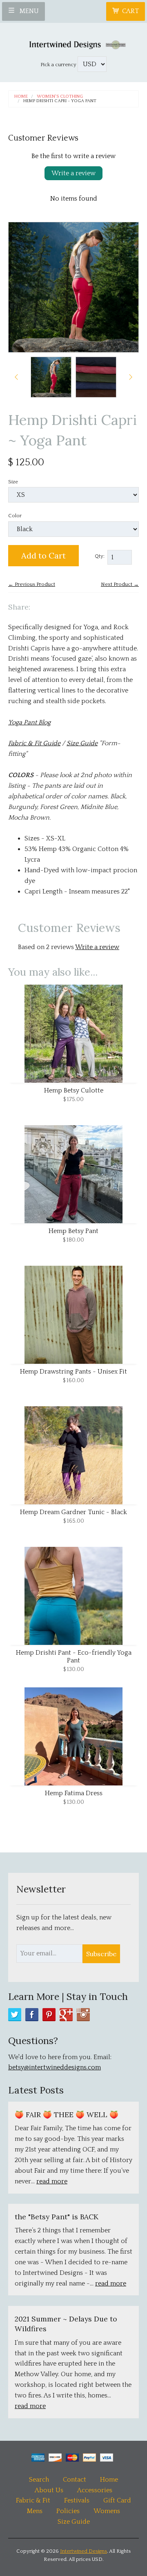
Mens (35, 2511)
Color (15, 516)
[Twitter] (15, 2015)
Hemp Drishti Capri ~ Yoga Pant (60, 101)
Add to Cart (43, 555)
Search (39, 2480)
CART (130, 11)
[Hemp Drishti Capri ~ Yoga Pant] (51, 377)
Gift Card (117, 2500)
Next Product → (120, 584)
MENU (28, 11)
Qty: (100, 556)
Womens (107, 2511)
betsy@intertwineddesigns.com (55, 2067)
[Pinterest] (49, 2015)
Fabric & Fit (33, 2500)
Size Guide (82, 743)
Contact (75, 2480)
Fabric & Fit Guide (34, 743)
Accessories (95, 2490)
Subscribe (101, 1954)
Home (21, 97)
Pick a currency (59, 65)
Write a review (73, 173)
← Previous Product (32, 584)
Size (13, 482)
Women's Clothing (60, 97)
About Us (49, 2490)
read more (52, 2181)
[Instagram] (83, 2015)
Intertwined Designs (84, 2551)
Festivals (77, 2500)
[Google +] (66, 2015)
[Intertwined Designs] (73, 43)
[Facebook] (32, 2015)
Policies (68, 2511)
